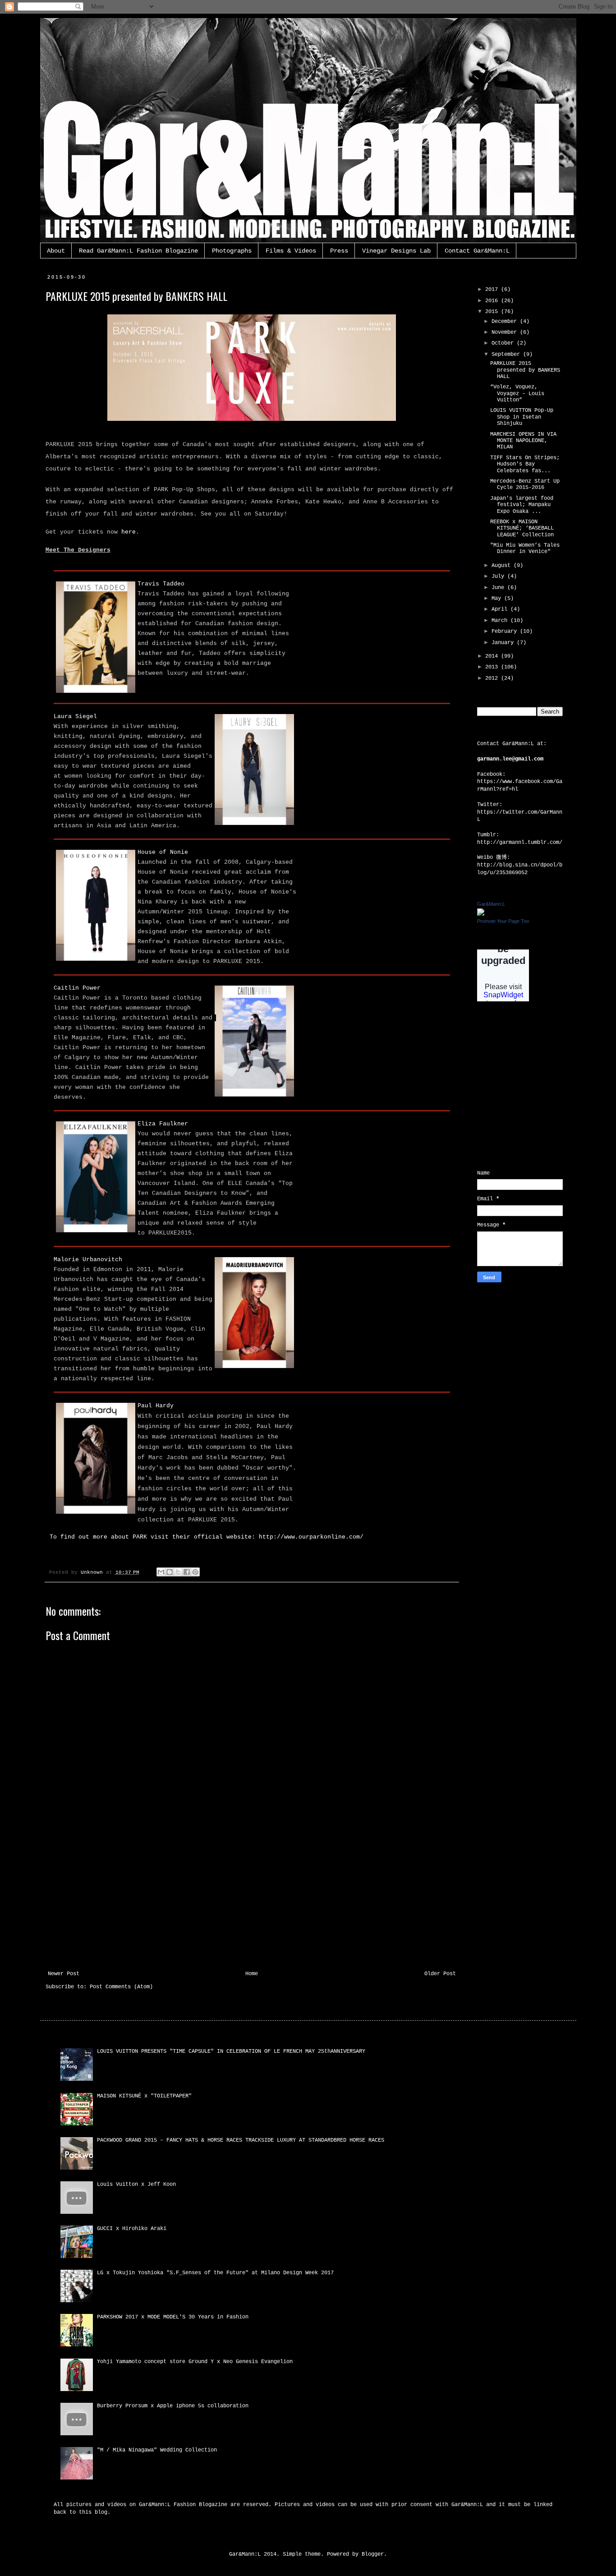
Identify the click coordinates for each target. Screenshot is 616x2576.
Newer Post (64, 1974)
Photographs (232, 251)
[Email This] (161, 1572)
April (501, 609)
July (499, 576)
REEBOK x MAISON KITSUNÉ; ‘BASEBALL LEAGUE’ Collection (522, 528)
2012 (493, 678)
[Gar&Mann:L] (481, 914)
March (501, 621)
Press (339, 251)
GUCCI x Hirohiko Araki (132, 2229)
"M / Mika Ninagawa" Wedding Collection (157, 2450)
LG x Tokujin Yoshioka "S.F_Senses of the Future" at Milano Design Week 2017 (215, 2273)
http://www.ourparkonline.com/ (311, 1537)
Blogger (373, 2554)
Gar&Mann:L (491, 904)
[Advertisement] (252, 1903)
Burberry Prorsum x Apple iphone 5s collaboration (173, 2406)
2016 (493, 301)
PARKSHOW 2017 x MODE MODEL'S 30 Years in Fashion (173, 2317)
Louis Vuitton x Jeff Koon (136, 2184)
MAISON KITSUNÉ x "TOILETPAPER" (144, 2096)
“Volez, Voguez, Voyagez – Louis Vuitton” (517, 394)
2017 (493, 290)
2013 (493, 667)
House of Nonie (163, 852)
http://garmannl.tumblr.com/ (520, 843)
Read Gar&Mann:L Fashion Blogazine (138, 251)
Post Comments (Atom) (121, 1987)
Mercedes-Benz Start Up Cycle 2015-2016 (525, 484)
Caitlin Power (77, 988)
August (503, 566)
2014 (493, 656)
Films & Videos (291, 251)
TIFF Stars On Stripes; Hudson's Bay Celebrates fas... (525, 464)
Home (252, 1974)
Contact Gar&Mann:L (477, 251)
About (56, 251)
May (498, 599)
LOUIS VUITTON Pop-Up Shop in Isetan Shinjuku (522, 417)
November (506, 332)
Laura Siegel (75, 717)
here (129, 532)
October (504, 343)
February (506, 631)
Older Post (440, 1974)
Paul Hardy (156, 1406)
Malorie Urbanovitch (88, 1260)
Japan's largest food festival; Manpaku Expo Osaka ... (522, 505)
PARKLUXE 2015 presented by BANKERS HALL (525, 370)
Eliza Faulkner (163, 1124)
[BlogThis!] (170, 1572)
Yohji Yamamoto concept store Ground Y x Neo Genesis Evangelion (195, 2362)
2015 (493, 312)
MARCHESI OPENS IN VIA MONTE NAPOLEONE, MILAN (523, 441)
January (504, 643)
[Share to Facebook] (187, 1572)
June (499, 588)
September (507, 355)
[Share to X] (178, 1572)
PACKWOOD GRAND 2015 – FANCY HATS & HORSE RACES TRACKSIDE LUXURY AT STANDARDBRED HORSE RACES (241, 2140)
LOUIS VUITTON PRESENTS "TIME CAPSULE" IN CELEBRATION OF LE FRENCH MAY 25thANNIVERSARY (231, 2051)
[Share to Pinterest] (195, 1572)
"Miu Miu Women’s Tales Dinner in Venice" (525, 548)
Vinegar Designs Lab (396, 251)
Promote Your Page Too (503, 921)
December (506, 322)
